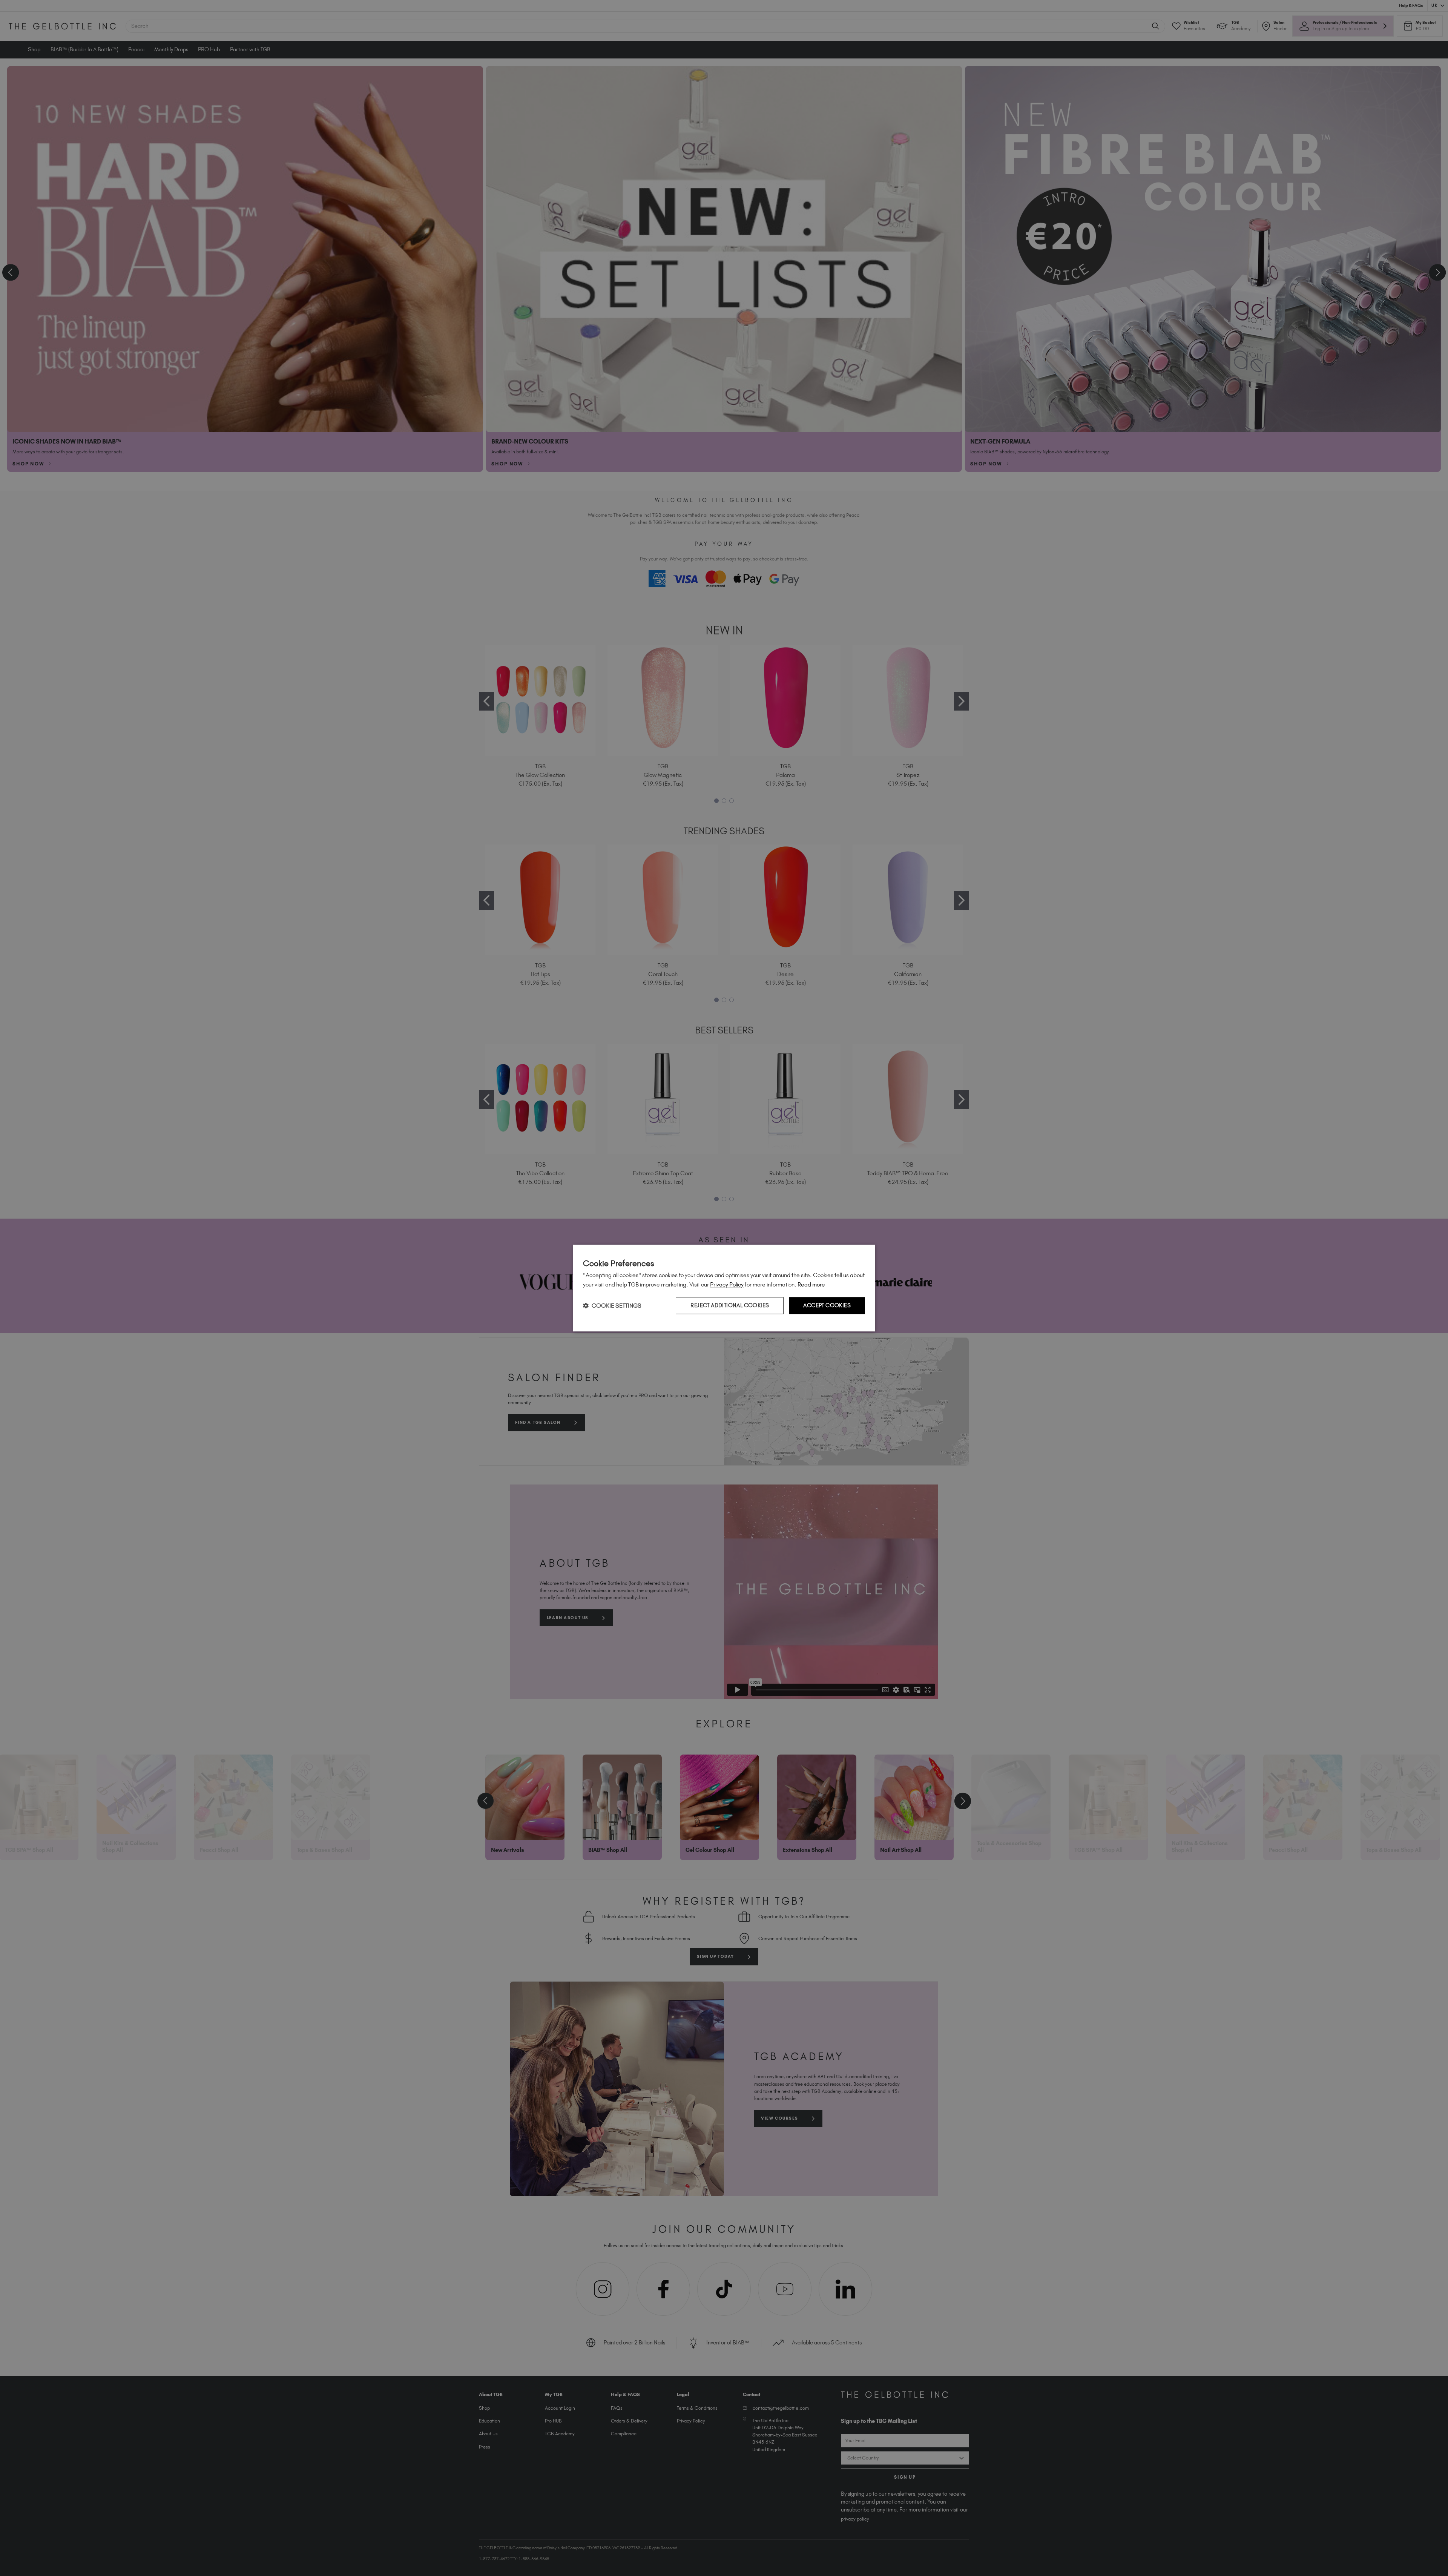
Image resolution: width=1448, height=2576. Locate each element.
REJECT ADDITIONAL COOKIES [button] (730, 1305)
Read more (811, 1284)
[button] (612, 1306)
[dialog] (724, 1288)
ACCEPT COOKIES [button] (827, 1305)
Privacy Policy (727, 1284)
